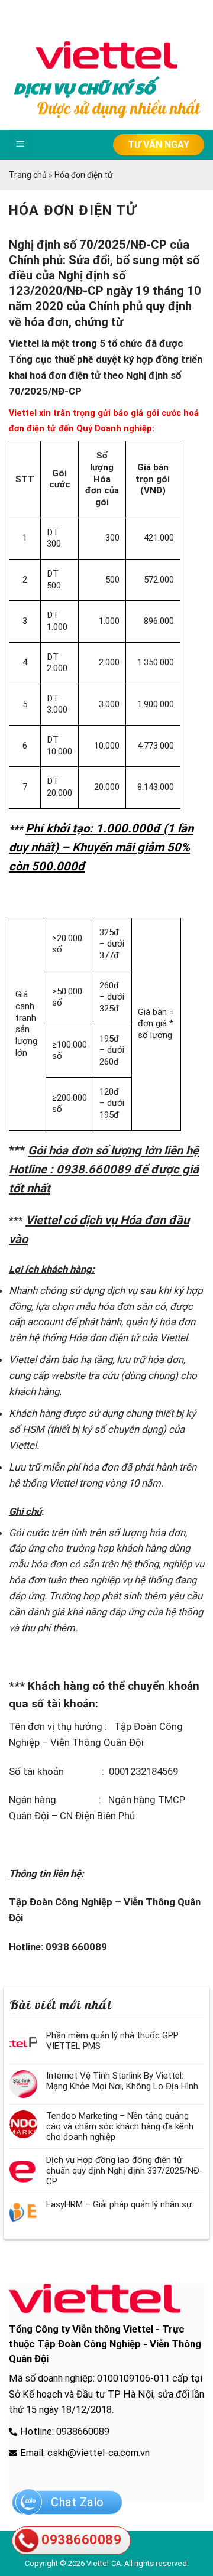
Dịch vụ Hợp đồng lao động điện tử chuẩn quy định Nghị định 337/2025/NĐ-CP (125, 2171)
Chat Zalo (76, 2502)
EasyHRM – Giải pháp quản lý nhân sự (119, 2204)
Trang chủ (28, 175)
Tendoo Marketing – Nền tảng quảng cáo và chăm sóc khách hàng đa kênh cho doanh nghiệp (120, 2126)
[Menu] (20, 144)
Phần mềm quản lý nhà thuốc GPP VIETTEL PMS (112, 2041)
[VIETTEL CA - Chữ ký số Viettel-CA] (106, 55)
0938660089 (80, 2540)
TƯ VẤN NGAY (159, 144)
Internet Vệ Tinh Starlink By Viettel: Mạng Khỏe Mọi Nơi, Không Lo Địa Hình (122, 2081)
